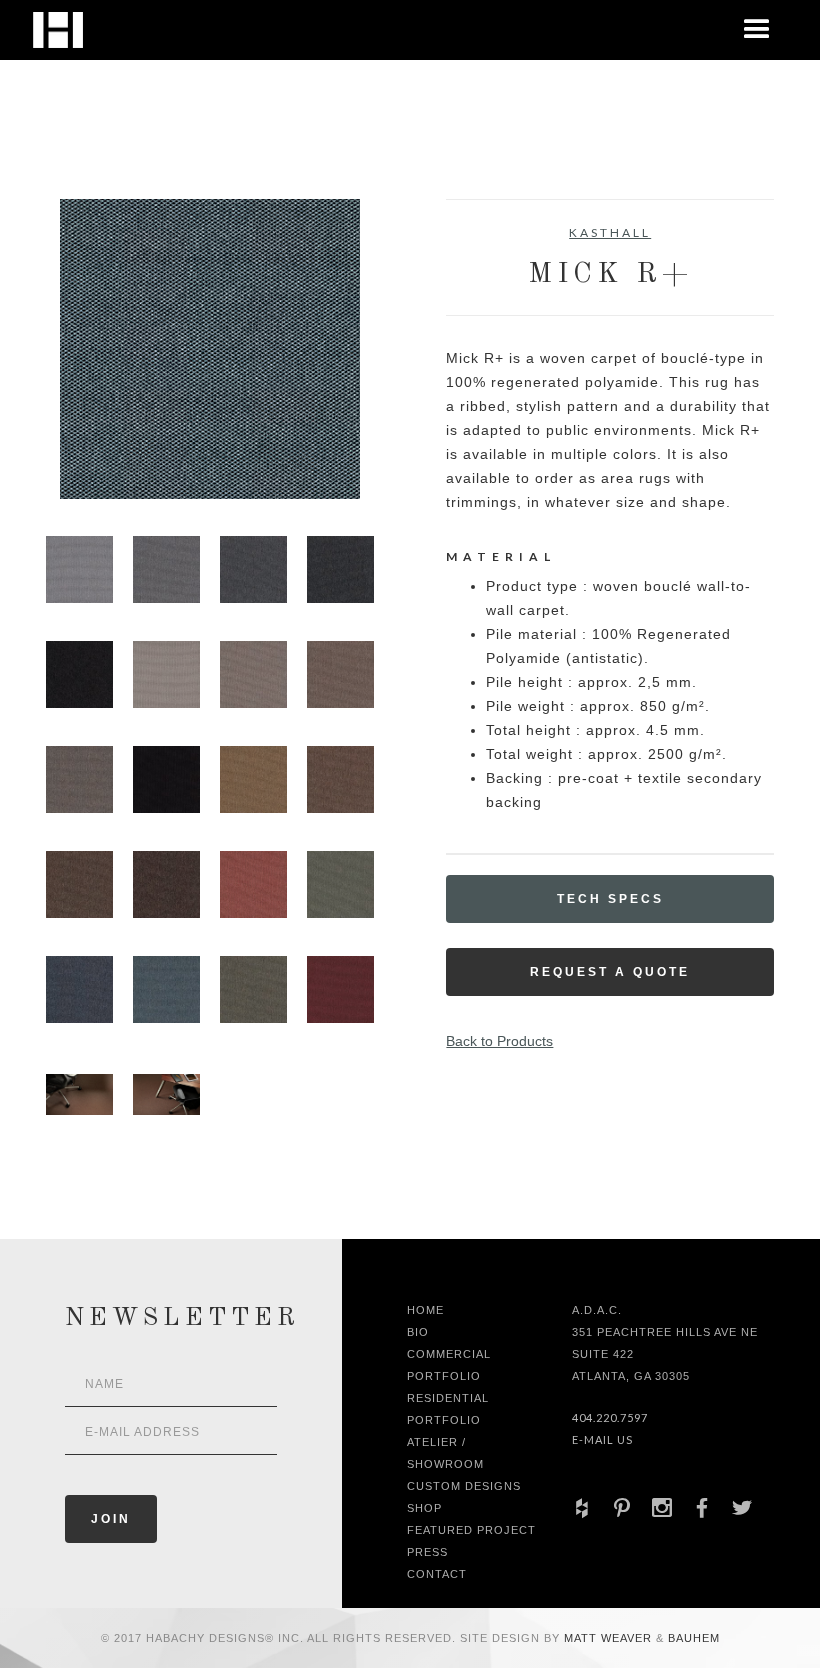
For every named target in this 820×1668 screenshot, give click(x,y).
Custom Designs (464, 1486)
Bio (418, 1332)
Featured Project (471, 1530)
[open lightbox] (210, 349)
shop (424, 1508)
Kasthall (610, 232)
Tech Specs (610, 899)
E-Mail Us (602, 1439)
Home (425, 1310)
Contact (437, 1574)
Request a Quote (610, 972)
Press (427, 1552)
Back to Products (499, 1041)
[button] (757, 30)
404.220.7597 (610, 1417)
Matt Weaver (610, 1638)
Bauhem (692, 1638)
